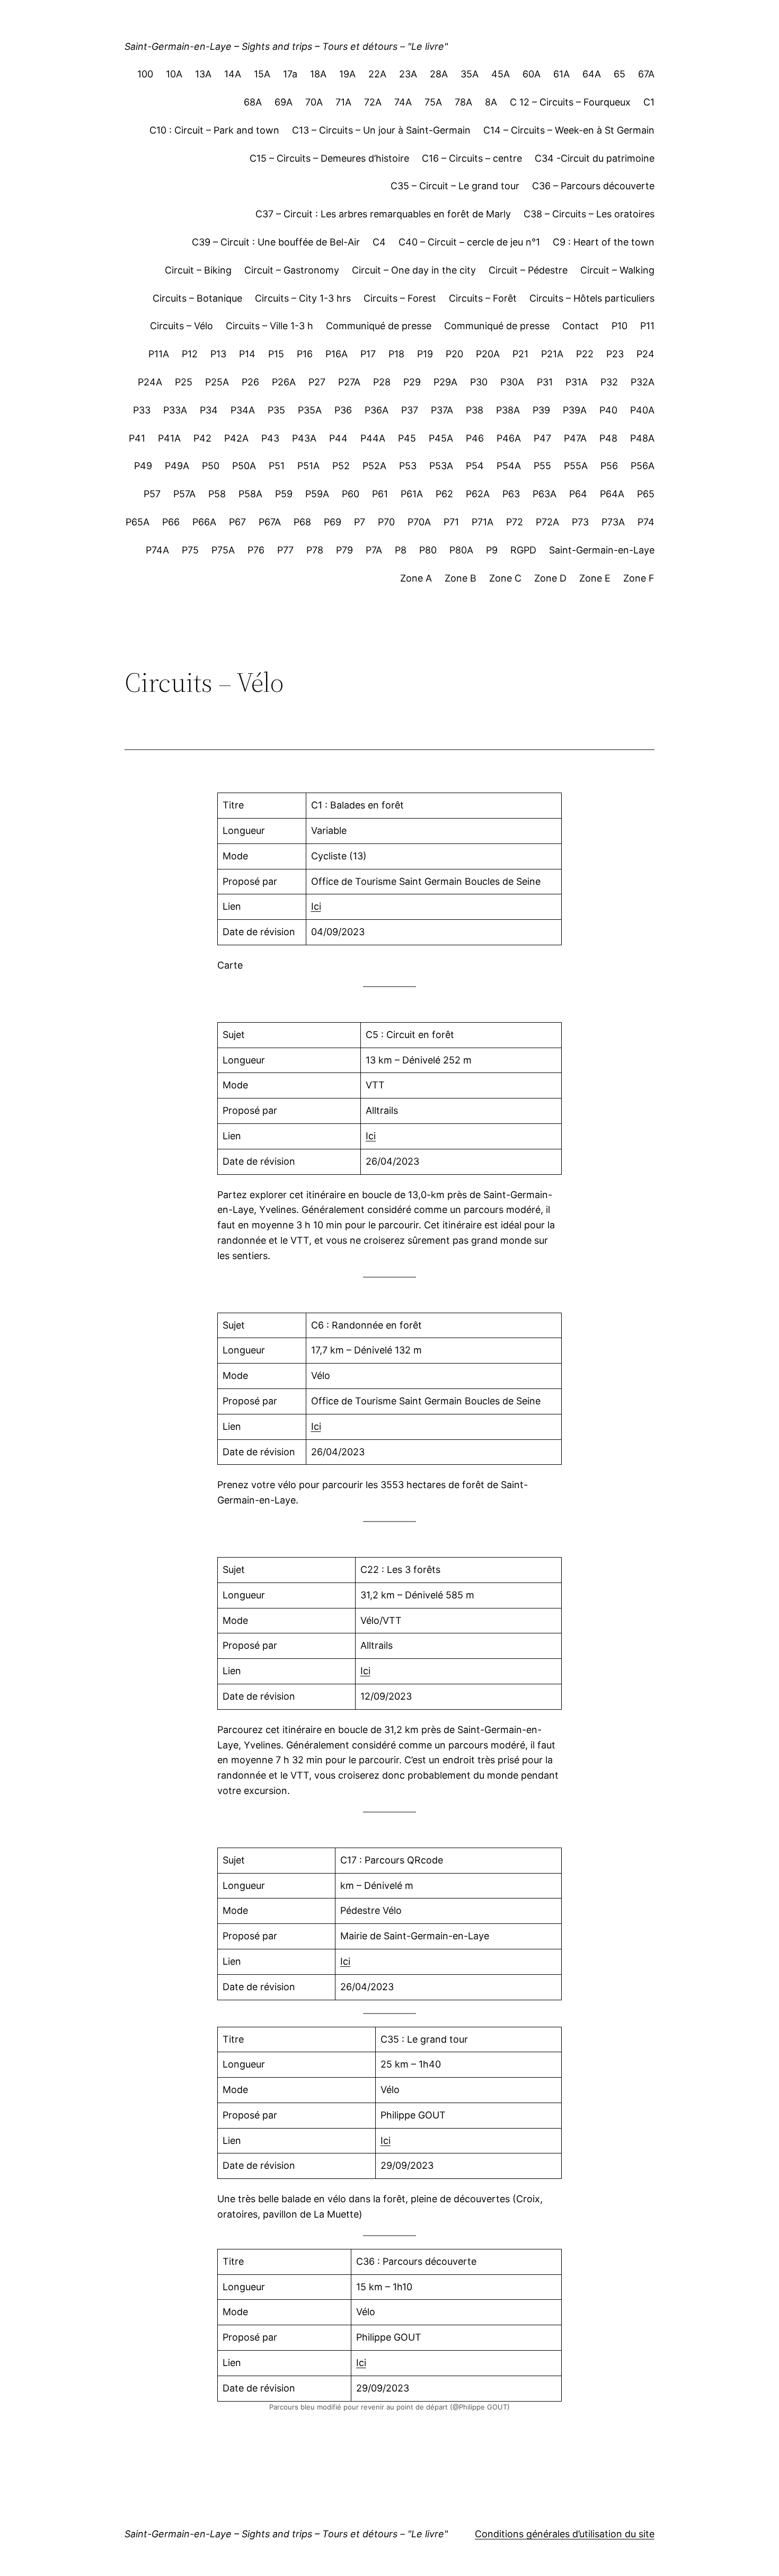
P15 (276, 354)
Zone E (595, 578)
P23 (615, 354)
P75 (190, 550)
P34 (209, 410)
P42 (202, 438)
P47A (575, 438)
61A (561, 74)
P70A (419, 522)
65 (619, 74)
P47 (542, 438)
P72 (515, 522)
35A (470, 74)
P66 (171, 522)
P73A (613, 522)
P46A (509, 438)
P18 (396, 354)
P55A (576, 466)
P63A (545, 494)
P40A (642, 410)
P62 (444, 494)
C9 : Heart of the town (604, 242)
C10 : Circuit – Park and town (214, 130)
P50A (244, 466)
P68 (302, 522)
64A (592, 74)
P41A (169, 438)
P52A (374, 466)
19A (347, 74)
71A (343, 102)
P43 (270, 438)
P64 (578, 494)
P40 (608, 410)
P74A (157, 550)
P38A (508, 410)
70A (314, 102)
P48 (608, 438)
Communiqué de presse (379, 326)
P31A (577, 382)
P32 (609, 382)
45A (501, 74)
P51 (277, 466)
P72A (547, 522)
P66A (204, 522)
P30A (512, 382)
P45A (441, 438)
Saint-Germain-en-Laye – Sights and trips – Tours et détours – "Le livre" (286, 46)
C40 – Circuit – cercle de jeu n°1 (469, 242)
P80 (428, 550)
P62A (478, 494)
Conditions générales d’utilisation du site (565, 2534)
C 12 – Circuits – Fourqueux (570, 102)
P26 (250, 382)
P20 (454, 354)
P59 (284, 494)
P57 (152, 494)
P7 (360, 522)
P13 (218, 354)
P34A (243, 410)
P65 (646, 494)
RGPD (523, 550)
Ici (316, 906)
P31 (545, 382)
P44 (338, 438)
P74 (646, 522)
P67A (270, 522)
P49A (177, 466)
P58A (250, 494)
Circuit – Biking (198, 270)
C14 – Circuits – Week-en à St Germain (569, 130)
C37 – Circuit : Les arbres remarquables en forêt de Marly (383, 214)
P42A (236, 438)
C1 (649, 102)
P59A (317, 494)
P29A (445, 382)
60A (532, 74)
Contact (581, 326)
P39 (541, 410)
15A (262, 74)
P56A (643, 466)
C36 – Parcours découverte (593, 186)
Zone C (505, 578)
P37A (442, 410)
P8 (401, 550)
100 (145, 74)
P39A (575, 410)
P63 (511, 494)
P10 (619, 326)
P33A (175, 410)
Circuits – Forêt (483, 298)
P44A (373, 438)
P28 (382, 382)
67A (646, 74)
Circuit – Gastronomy (292, 270)
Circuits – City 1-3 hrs (303, 298)
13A (203, 74)
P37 (410, 410)
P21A (552, 354)
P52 (341, 466)
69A (284, 102)
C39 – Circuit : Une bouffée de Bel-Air (276, 242)
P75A (223, 550)
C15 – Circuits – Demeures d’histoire (329, 158)
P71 (451, 522)
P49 (143, 466)
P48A (642, 438)
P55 (542, 466)
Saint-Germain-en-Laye (602, 550)
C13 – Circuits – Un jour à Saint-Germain (381, 130)
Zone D (550, 578)
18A (318, 74)
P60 (351, 494)
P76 (256, 550)
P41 (137, 438)
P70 (386, 522)
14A (233, 74)
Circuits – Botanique (197, 298)
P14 (247, 354)
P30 (479, 382)
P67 (237, 522)
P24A (150, 382)
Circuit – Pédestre (528, 270)
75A (433, 102)
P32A (643, 382)
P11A (159, 354)
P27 (317, 382)
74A (403, 102)
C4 (379, 242)
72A (373, 102)
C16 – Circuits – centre (472, 158)
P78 (315, 550)
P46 (475, 438)
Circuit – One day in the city (414, 270)
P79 (344, 550)
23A (408, 74)
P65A (138, 522)
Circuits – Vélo (182, 326)
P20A (488, 354)
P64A (612, 494)
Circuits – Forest (400, 298)
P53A (441, 466)
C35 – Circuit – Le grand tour (455, 186)
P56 (609, 466)
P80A (461, 550)
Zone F (639, 578)
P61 (380, 494)
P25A (217, 382)
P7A (374, 550)
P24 (645, 354)
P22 (585, 354)
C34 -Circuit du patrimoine (595, 158)
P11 (647, 326)
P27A (349, 382)
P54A (509, 466)
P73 (580, 522)
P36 (343, 410)
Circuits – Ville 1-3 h (269, 326)
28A (439, 74)
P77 (285, 550)
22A (377, 74)
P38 (475, 410)
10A (174, 74)
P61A (412, 494)
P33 (142, 410)
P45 (407, 438)
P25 (184, 382)
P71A (483, 522)
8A (491, 102)
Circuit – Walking (617, 270)
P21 (520, 354)
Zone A (416, 578)
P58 (217, 494)
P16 (305, 354)
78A (463, 102)
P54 (475, 466)
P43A (304, 438)
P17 (368, 354)
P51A (308, 466)
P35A (310, 410)
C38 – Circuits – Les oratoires (589, 214)
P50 (211, 466)
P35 (276, 410)
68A (253, 102)
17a (290, 74)
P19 (425, 354)
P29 (412, 382)
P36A (377, 410)
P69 (333, 522)
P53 (408, 466)
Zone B (461, 578)
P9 (492, 550)
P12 (190, 354)
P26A (284, 382)
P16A (337, 354)
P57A (184, 494)
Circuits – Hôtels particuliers (592, 298)
